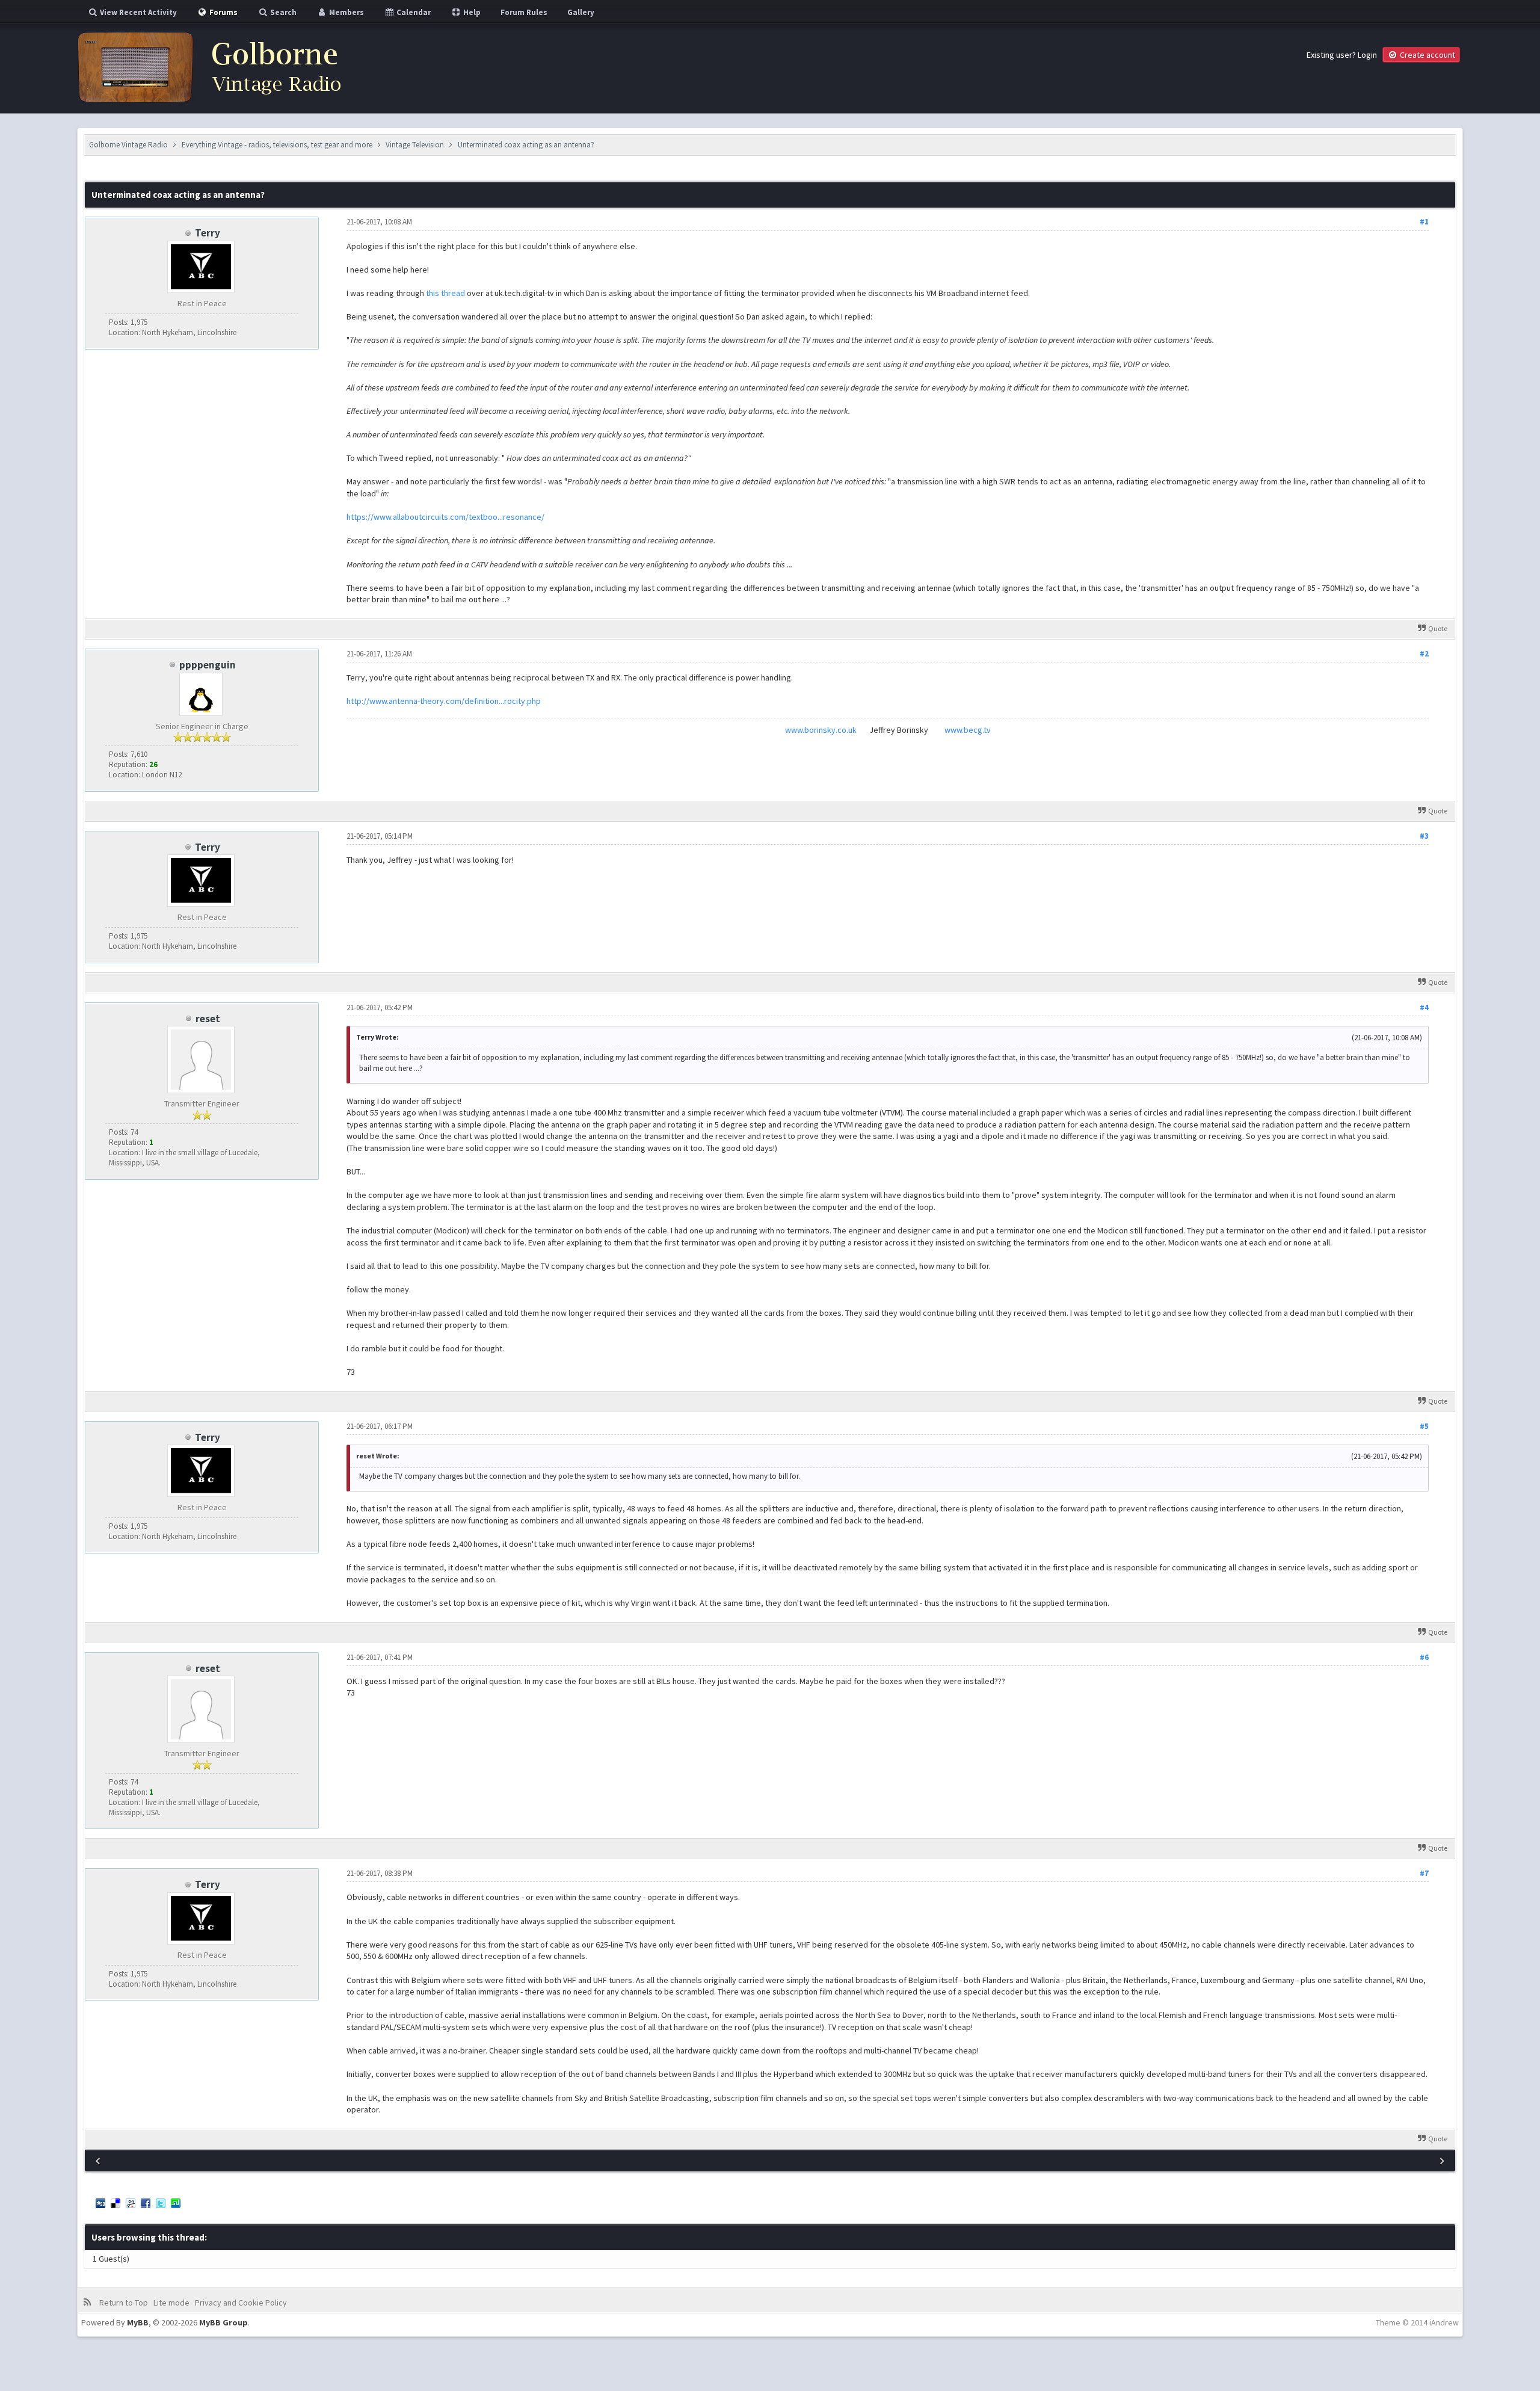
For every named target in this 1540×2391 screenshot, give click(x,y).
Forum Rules (524, 12)
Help (471, 12)
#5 (1424, 1426)
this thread (445, 293)
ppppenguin (208, 665)
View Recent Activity (137, 12)
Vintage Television (415, 145)
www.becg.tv (968, 730)
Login (1367, 55)
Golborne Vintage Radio (128, 145)
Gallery (581, 12)
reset (208, 1019)
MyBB (138, 2322)
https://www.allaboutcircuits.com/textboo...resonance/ (445, 517)
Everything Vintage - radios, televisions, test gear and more (277, 145)
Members (346, 12)
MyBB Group (223, 2322)
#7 (1424, 1873)
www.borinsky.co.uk (821, 730)
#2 (1424, 654)
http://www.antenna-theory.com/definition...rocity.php (444, 701)
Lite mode (171, 2303)
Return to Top (124, 2303)
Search (282, 12)
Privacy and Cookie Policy (241, 2303)
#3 (1424, 836)
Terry (208, 233)
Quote (1438, 628)
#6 (1424, 1657)
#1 (1424, 222)
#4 (1424, 1007)
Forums (223, 12)
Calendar (413, 12)
